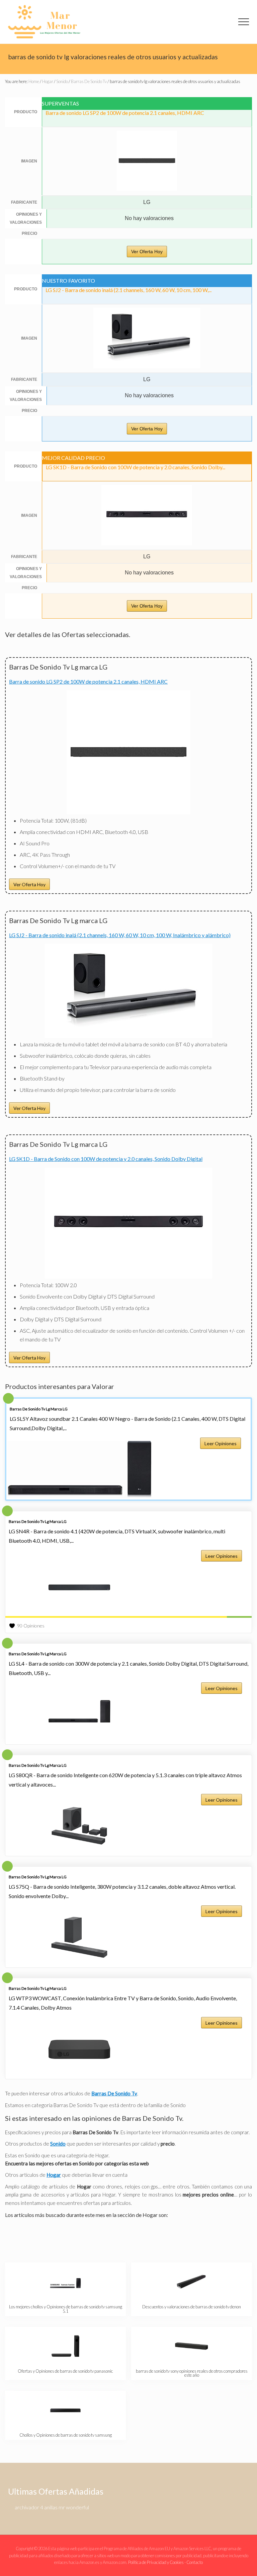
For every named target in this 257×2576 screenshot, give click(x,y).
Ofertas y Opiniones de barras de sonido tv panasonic (65, 2371)
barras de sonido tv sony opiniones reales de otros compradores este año (192, 2373)
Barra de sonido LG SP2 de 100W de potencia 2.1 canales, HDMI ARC (88, 681)
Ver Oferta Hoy (147, 252)
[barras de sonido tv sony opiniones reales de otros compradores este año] (192, 2346)
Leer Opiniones (221, 1443)
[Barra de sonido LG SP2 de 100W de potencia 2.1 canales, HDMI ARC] (128, 812)
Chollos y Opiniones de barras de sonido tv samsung (66, 2435)
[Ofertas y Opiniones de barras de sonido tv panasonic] (66, 2346)
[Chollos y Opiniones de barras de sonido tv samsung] (66, 2410)
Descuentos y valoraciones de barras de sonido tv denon (192, 2307)
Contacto (195, 2562)
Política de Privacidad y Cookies (156, 2562)
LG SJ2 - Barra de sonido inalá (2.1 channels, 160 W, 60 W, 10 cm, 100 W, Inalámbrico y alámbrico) (120, 935)
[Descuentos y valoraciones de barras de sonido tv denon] (192, 2282)
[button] (244, 22)
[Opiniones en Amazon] (128, 1617)
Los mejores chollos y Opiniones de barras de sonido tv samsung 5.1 (66, 2309)
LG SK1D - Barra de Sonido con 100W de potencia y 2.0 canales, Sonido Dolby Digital (106, 1159)
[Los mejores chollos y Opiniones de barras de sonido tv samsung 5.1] (66, 2282)
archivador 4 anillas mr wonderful (52, 2507)
